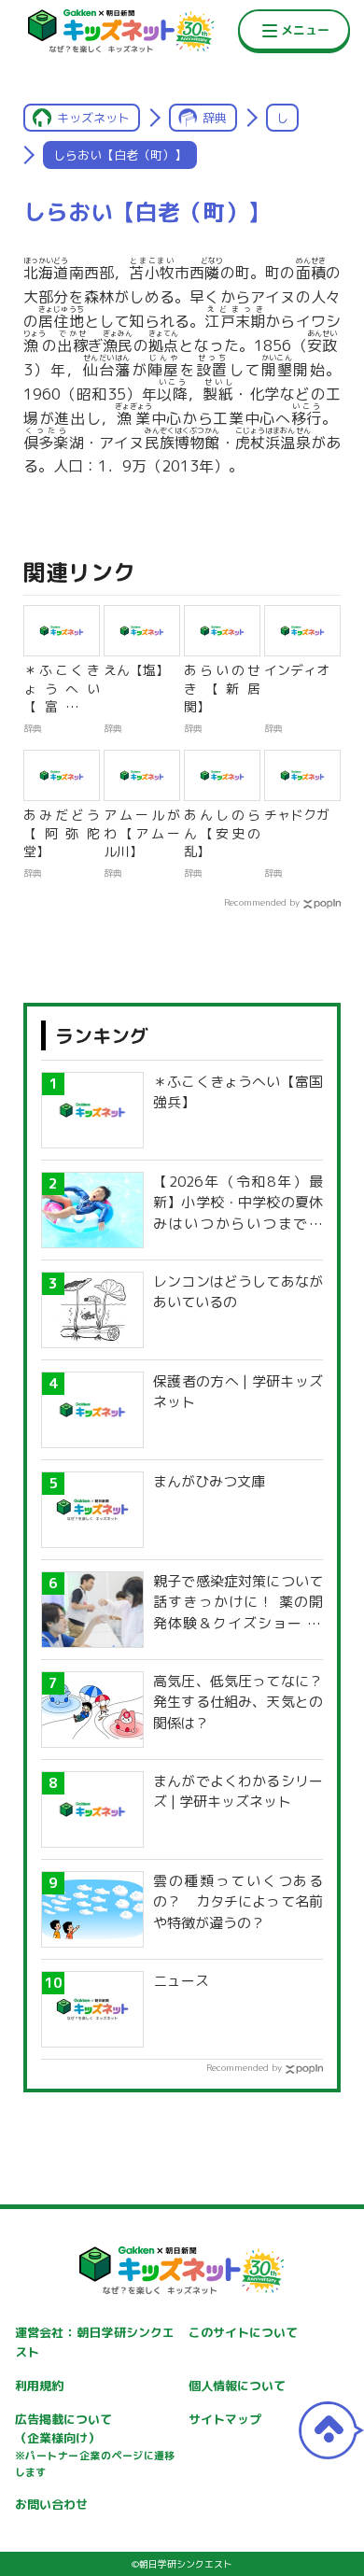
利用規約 (39, 2386)
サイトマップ (225, 2419)
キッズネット (93, 118)
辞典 (215, 118)
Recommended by (262, 902)
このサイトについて (243, 2332)
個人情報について (237, 2386)
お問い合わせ (51, 2504)
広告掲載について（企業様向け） (95, 2445)
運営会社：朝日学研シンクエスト (95, 2342)
